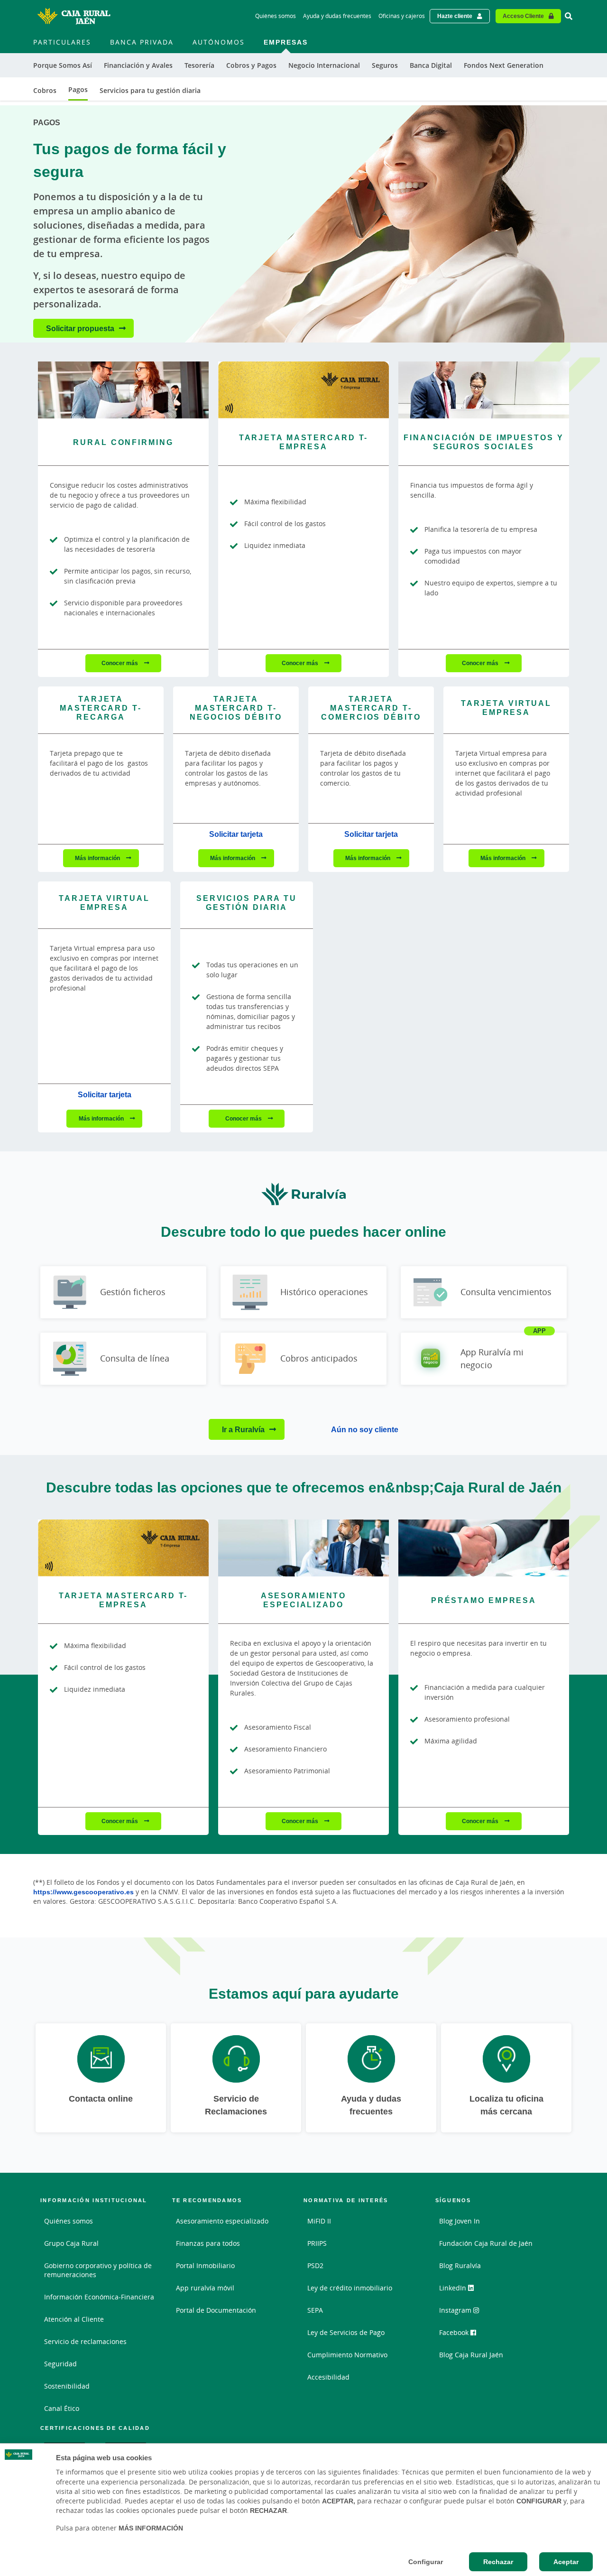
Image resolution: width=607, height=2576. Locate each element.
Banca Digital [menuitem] (431, 65)
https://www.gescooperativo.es (83, 1892)
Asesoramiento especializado (222, 2221)
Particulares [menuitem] (62, 42)
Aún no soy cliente (365, 1429)
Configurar (426, 2562)
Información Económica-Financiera (99, 2297)
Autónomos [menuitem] (219, 42)
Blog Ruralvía (460, 2266)
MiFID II (319, 2221)
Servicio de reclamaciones (85, 2341)
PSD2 (315, 2266)
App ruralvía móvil (205, 2288)
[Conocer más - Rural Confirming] (123, 390)
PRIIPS (317, 2243)
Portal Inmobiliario (205, 2266)
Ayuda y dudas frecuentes (337, 16)
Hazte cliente (455, 16)
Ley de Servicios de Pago (346, 2332)
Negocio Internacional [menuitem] (324, 65)
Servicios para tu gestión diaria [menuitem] (150, 90)
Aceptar (566, 2562)
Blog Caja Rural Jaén (471, 2355)
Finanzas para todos (208, 2243)
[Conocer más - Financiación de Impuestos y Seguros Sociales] (484, 390)
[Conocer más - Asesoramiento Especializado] (303, 1548)
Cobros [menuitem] (45, 90)
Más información (98, 858)
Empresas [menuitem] (286, 42)
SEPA (315, 2310)
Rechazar (498, 2562)
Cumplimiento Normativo (347, 2355)
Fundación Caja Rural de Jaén (486, 2243)
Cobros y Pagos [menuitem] (251, 65)
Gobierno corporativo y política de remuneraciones (98, 2270)
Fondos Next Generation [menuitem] (504, 65)
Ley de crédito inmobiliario (350, 2288)
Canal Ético (62, 2408)
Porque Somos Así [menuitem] (63, 65)
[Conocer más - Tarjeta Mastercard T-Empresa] (303, 390)
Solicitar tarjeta (236, 834)
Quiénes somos (276, 16)
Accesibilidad (328, 2377)
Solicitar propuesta (80, 328)
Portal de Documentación (216, 2310)
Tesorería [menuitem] (199, 65)
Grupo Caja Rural (71, 2243)
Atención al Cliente (74, 2319)
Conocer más (120, 663)
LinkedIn (454, 2288)
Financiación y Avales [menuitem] (138, 65)
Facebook (455, 2332)
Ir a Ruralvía (243, 1429)
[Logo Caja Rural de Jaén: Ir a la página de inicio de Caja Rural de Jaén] (74, 16)
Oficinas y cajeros (402, 16)
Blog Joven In (460, 2221)
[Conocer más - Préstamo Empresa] (484, 1548)
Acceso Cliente (523, 16)
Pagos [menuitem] (78, 89)
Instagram (456, 2310)
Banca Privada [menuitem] (142, 42)
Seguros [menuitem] (385, 65)
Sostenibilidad (67, 2386)
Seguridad (60, 2364)
